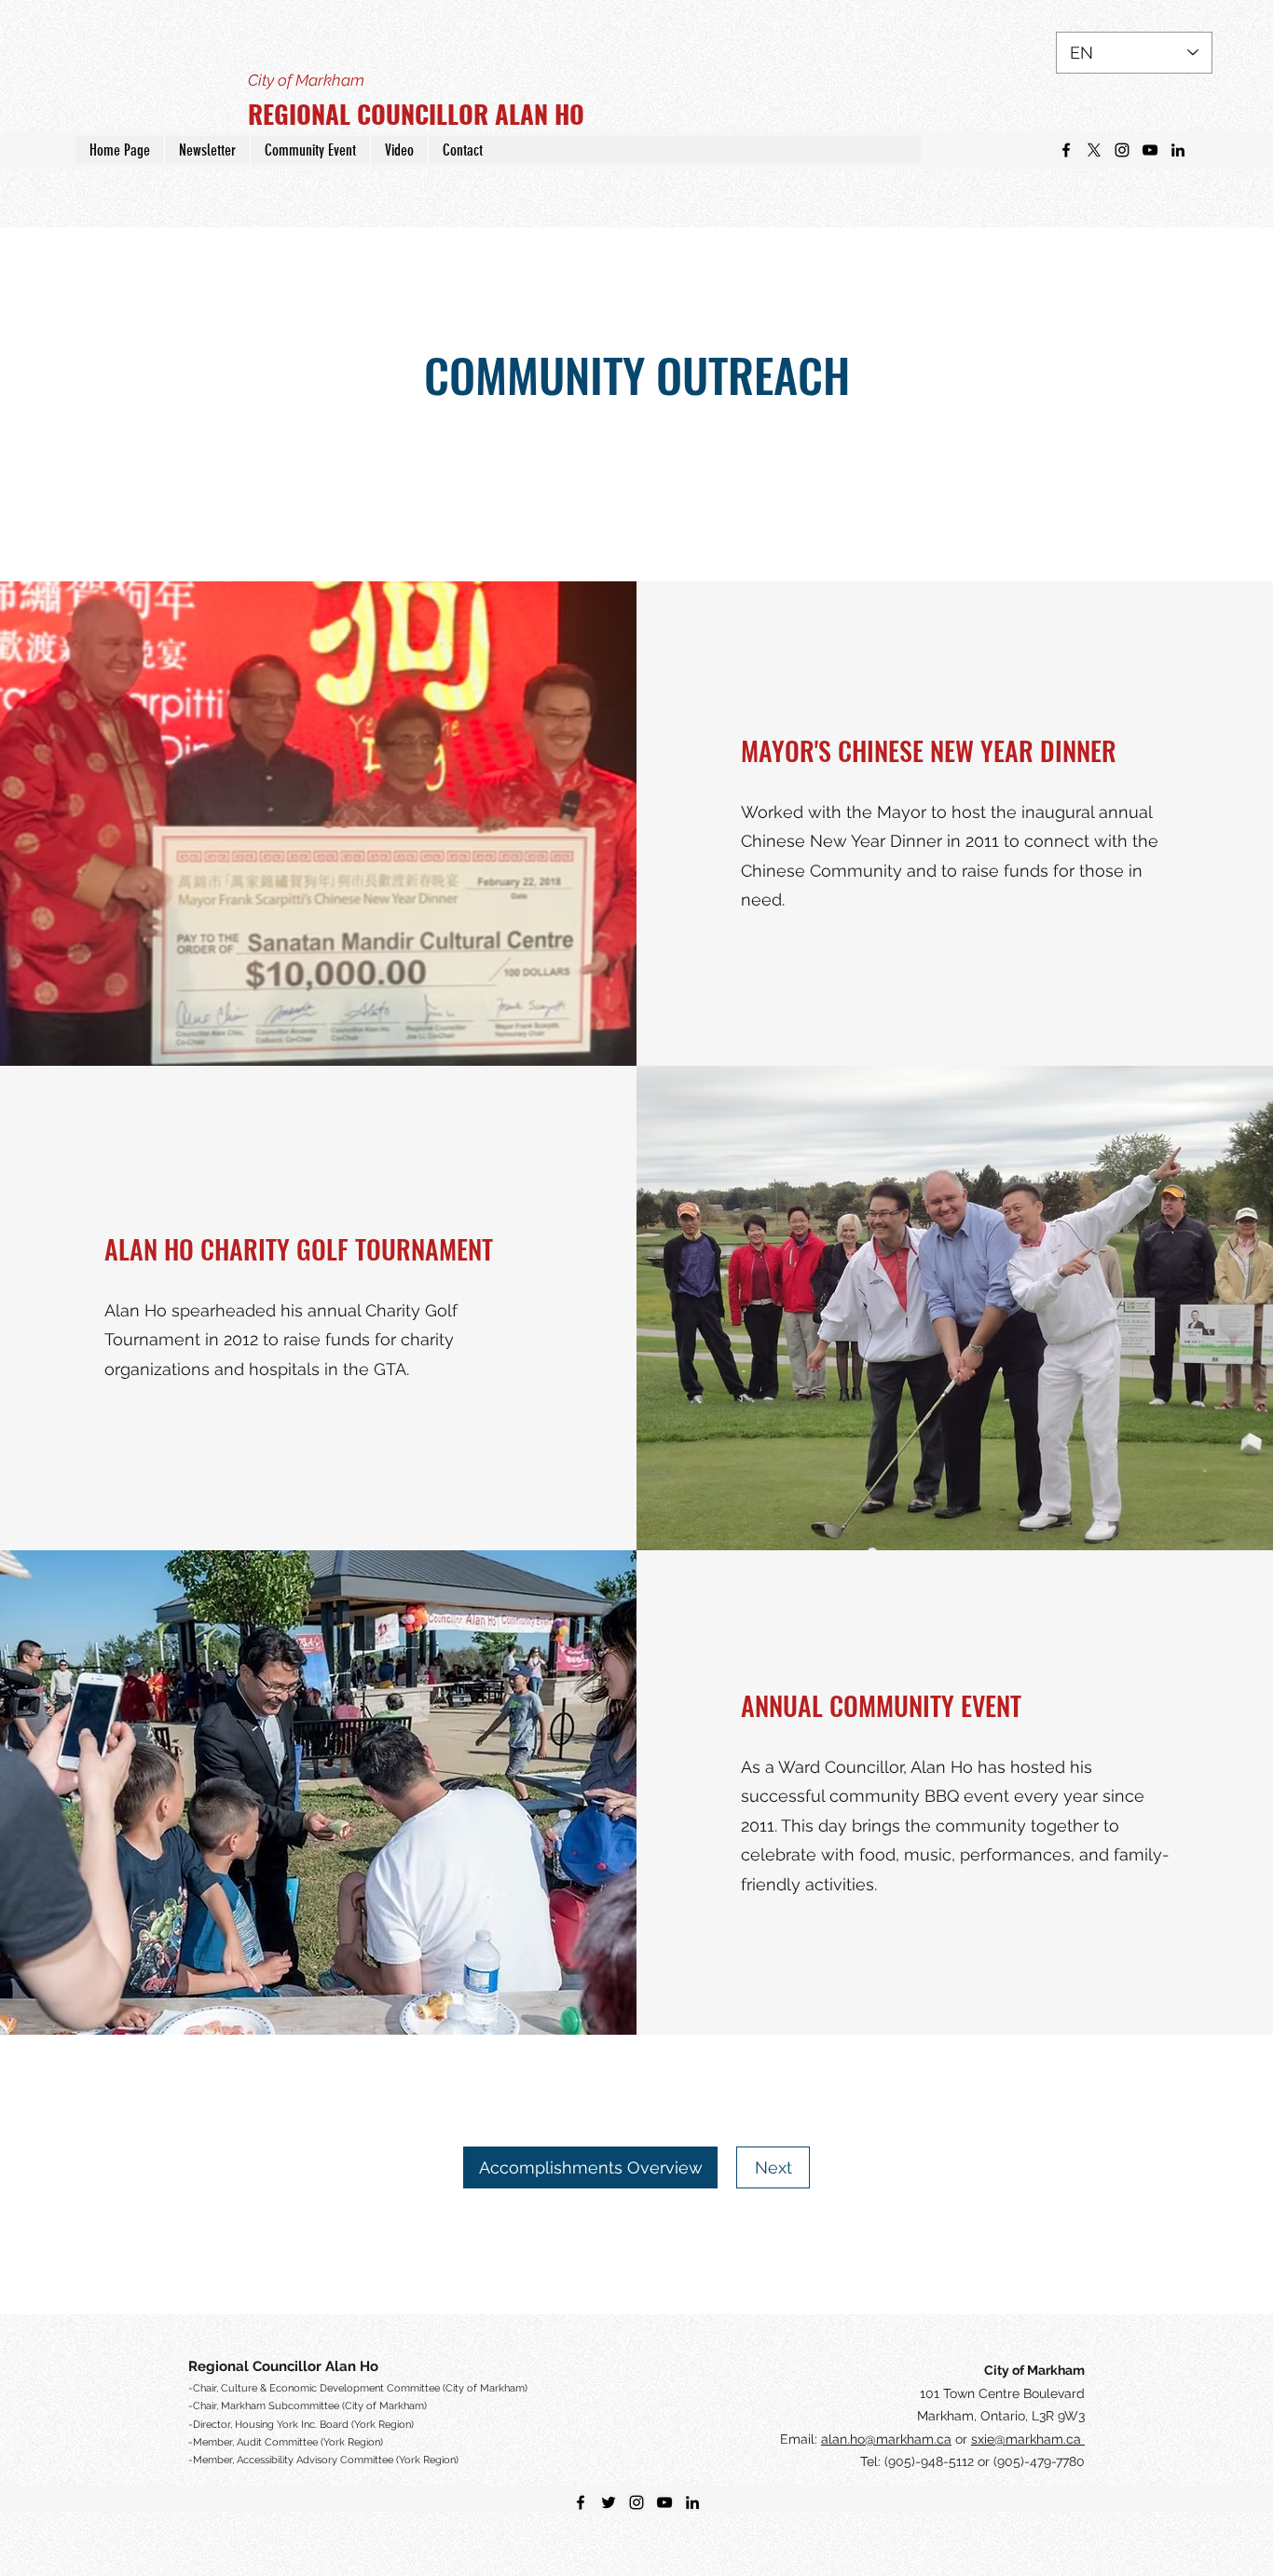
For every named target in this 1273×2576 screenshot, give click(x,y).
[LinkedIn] (1178, 150)
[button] (207, 150)
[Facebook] (1066, 150)
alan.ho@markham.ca (886, 2439)
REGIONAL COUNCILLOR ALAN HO (416, 114)
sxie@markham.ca (1028, 2439)
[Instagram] (1122, 150)
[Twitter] (1094, 150)
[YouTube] (1150, 150)
